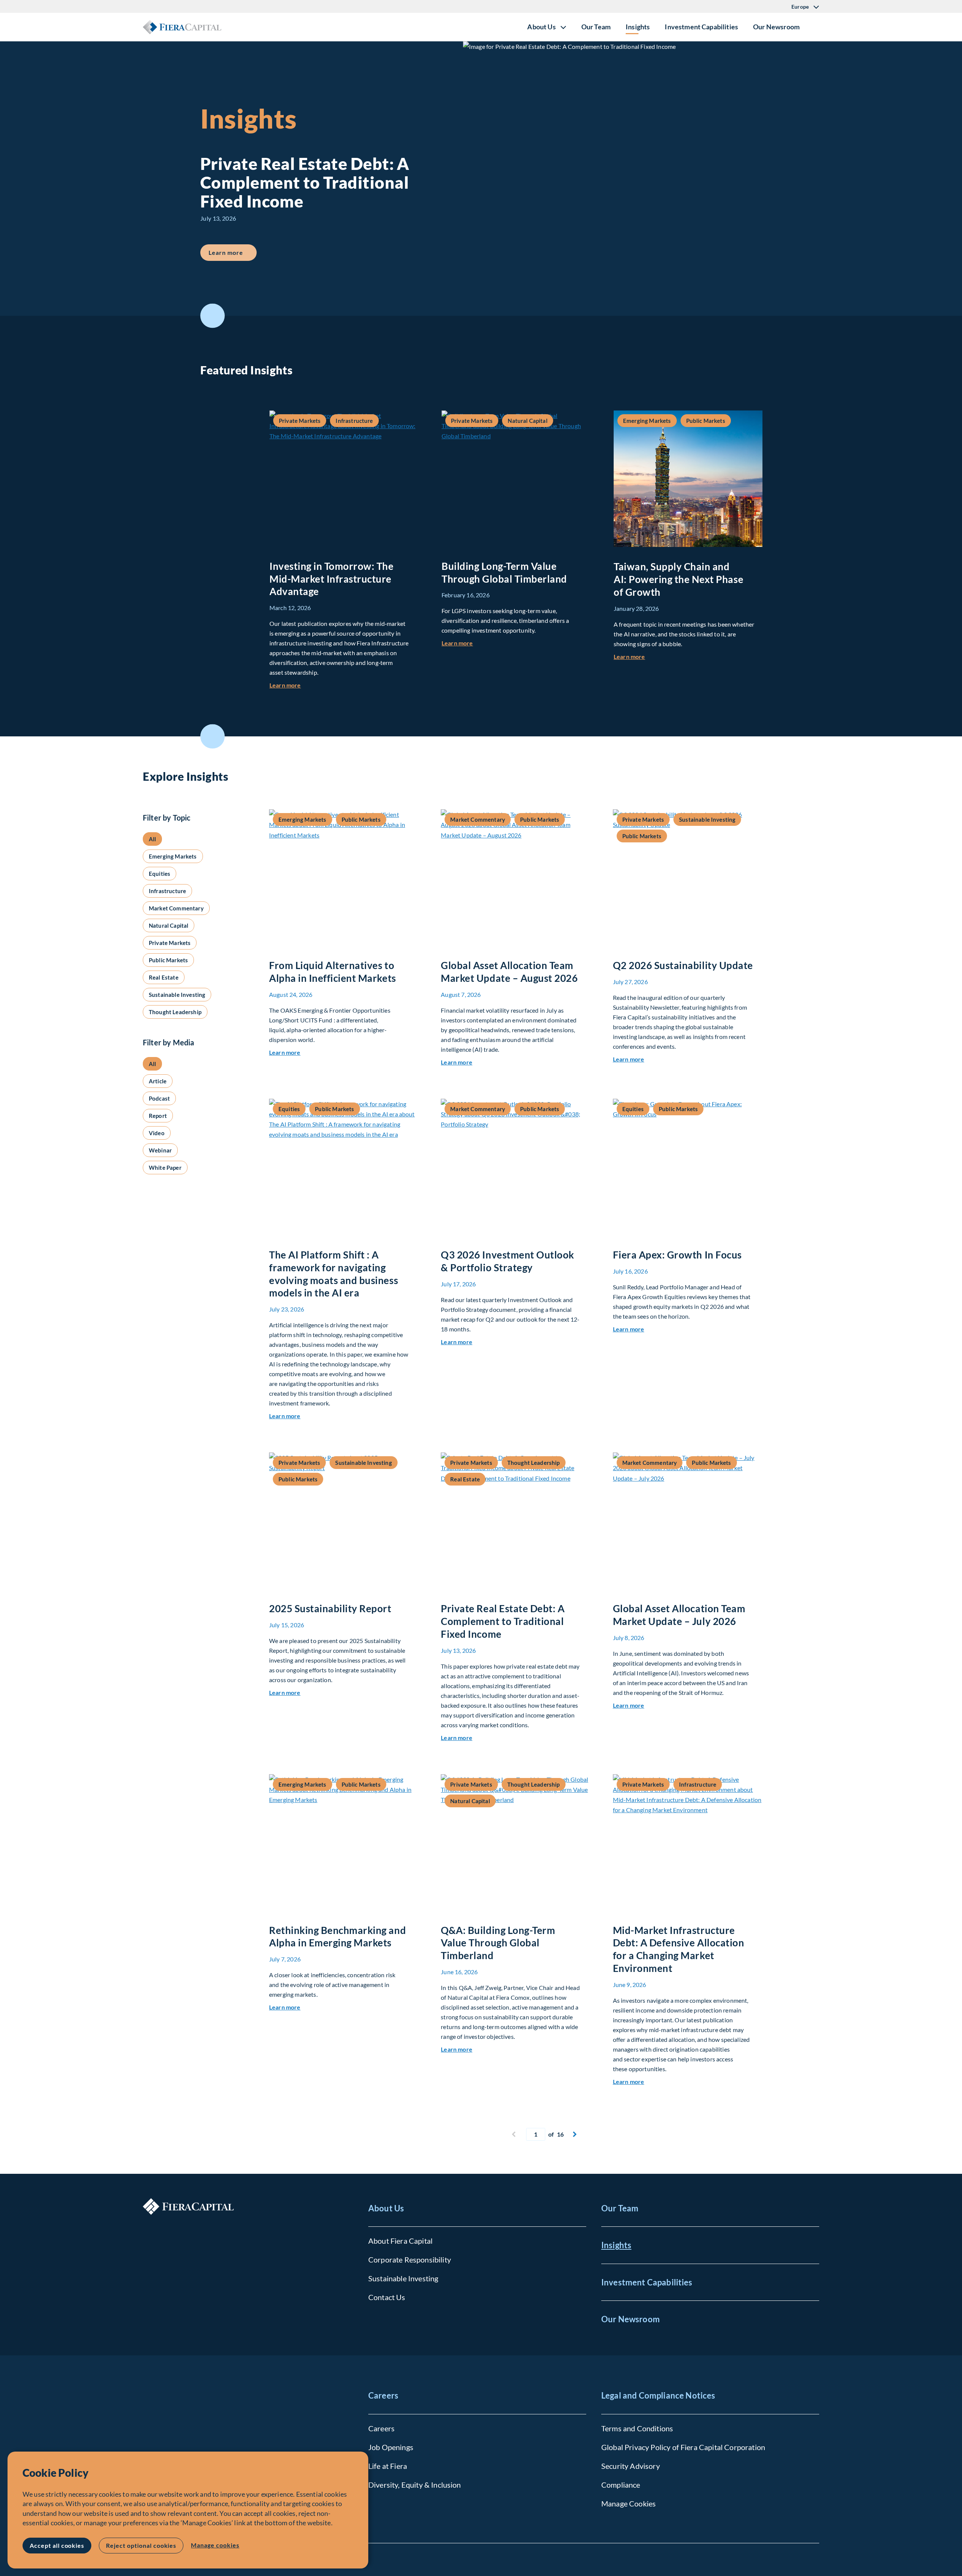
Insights (638, 27)
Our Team (596, 27)
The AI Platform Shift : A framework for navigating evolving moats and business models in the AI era (334, 1274)
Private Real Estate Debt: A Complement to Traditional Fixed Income (503, 1621)
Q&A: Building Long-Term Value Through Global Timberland (498, 1943)
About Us (386, 2208)
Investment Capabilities (701, 27)
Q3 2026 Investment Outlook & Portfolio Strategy (507, 1261)
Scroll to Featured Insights (213, 316)
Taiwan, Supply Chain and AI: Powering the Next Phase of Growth (678, 579)
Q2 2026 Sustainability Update (683, 965)
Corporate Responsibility (410, 2259)
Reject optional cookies (141, 2545)
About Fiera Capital (400, 2241)
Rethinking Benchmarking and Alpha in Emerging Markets (337, 1937)
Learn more (233, 252)
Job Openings (391, 2447)
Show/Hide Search (813, 27)
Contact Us (387, 2297)
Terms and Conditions (637, 2428)
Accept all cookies (57, 2545)
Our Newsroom (776, 27)
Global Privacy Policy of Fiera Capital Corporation (683, 2447)
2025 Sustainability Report (330, 1608)
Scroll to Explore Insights (213, 737)
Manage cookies (215, 2545)
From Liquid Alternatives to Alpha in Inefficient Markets (333, 972)
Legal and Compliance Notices (658, 2395)
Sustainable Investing (403, 2278)
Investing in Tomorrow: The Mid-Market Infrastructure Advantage (332, 579)
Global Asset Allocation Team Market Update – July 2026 (679, 1615)
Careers (383, 2395)
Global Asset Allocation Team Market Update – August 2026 (509, 972)
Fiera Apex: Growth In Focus (677, 1255)
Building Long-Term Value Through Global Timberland (504, 572)
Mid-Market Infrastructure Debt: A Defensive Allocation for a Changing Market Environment (679, 1949)
